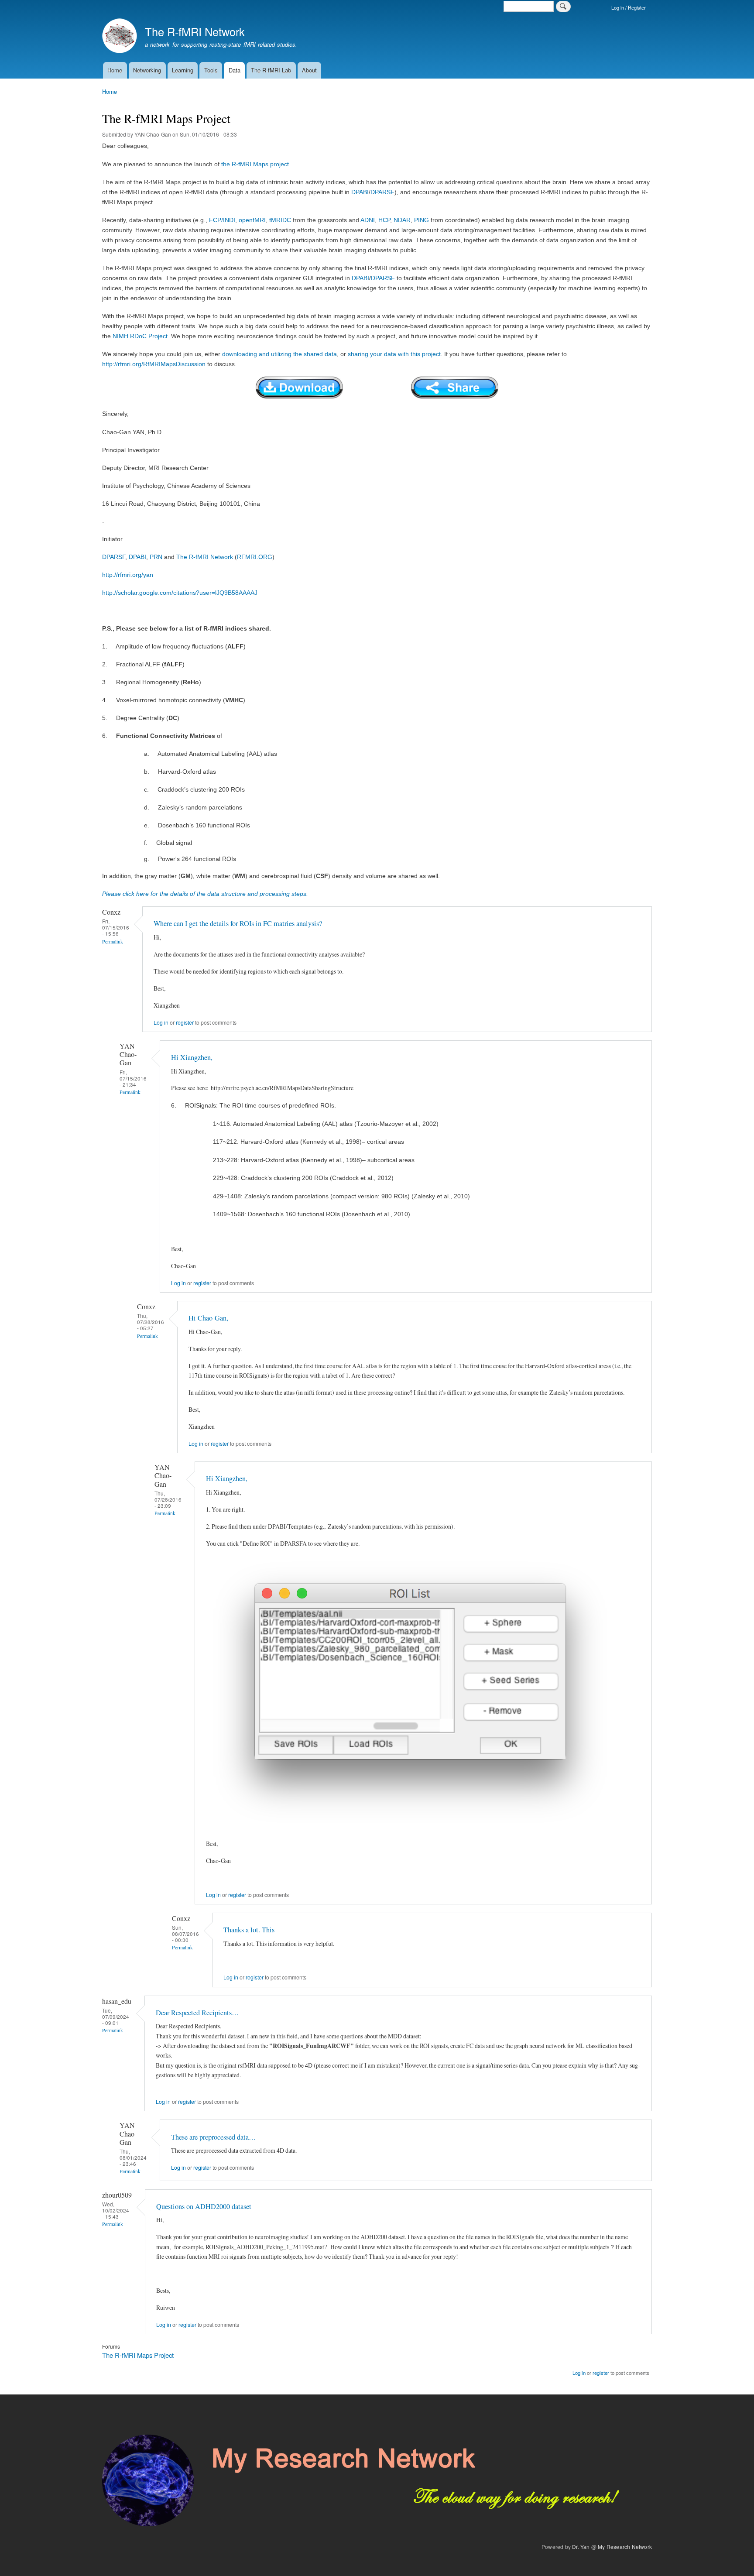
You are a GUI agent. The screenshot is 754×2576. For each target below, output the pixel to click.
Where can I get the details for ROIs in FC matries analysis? (238, 923)
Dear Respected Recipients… (197, 2013)
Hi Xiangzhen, (192, 1057)
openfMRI (252, 220)
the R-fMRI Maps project (255, 164)
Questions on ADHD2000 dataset (204, 2206)
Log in (161, 1022)
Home (115, 70)
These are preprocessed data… (213, 2137)
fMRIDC (280, 220)
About (309, 70)
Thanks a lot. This (249, 1930)
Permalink (113, 942)
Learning (183, 70)
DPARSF (382, 192)
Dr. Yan (581, 2547)
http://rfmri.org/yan (128, 575)
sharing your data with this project (394, 354)
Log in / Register (629, 7)
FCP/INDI (222, 220)
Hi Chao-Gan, (208, 1318)
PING (422, 220)
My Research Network (625, 2547)
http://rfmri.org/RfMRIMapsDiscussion (154, 364)
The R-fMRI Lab (271, 70)
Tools (211, 70)
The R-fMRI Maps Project (138, 2355)
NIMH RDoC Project (140, 336)
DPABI (360, 192)
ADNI (368, 220)
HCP (384, 220)
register (185, 1022)
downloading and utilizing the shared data (279, 354)
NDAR (402, 220)
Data (235, 70)
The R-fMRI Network (195, 31)
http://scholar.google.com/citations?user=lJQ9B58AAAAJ (180, 593)
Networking (147, 70)
